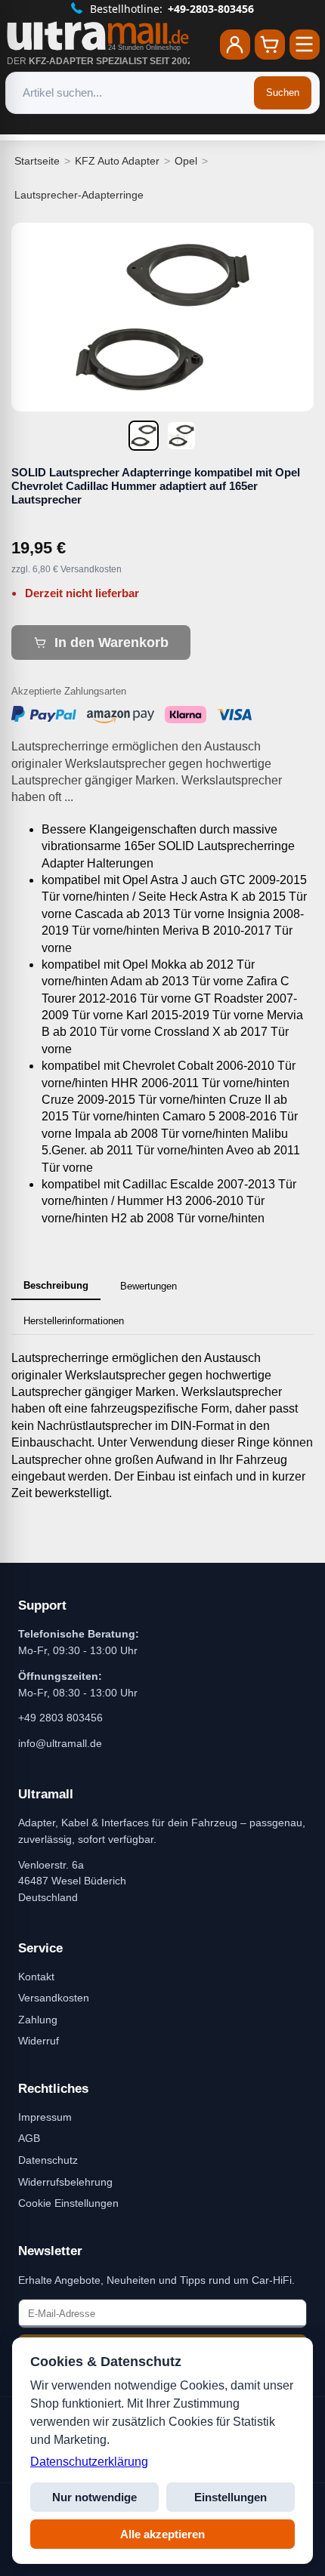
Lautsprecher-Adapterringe (79, 195)
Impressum (45, 2117)
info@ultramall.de (60, 1743)
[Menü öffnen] (305, 45)
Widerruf (39, 2041)
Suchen (283, 92)
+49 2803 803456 (60, 1718)
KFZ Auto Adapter (117, 161)
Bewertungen (149, 1286)
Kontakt (36, 1977)
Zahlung (38, 2020)
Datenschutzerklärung (89, 2462)
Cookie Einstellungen (68, 2203)
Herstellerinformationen (74, 1321)
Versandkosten (54, 1998)
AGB (29, 2138)
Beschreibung (56, 1285)
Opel (186, 161)
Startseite (37, 161)
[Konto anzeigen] (235, 45)
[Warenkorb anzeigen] (270, 45)
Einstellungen (231, 2497)
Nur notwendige (94, 2497)
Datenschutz (48, 2160)
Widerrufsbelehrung (65, 2182)
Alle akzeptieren (162, 2534)
